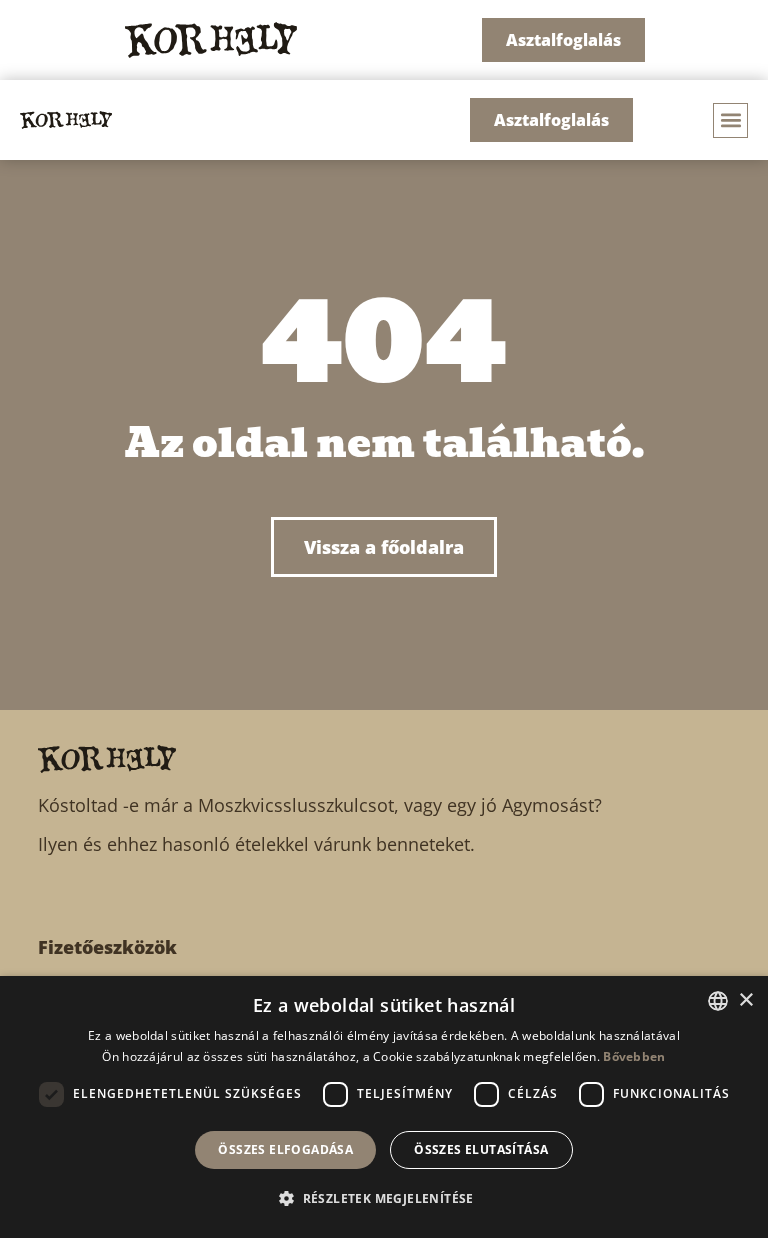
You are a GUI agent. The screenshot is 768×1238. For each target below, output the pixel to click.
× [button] (745, 1000)
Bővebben (634, 1056)
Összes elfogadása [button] (285, 1149)
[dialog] (384, 1107)
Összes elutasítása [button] (481, 1149)
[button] (730, 120)
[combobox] (718, 1001)
